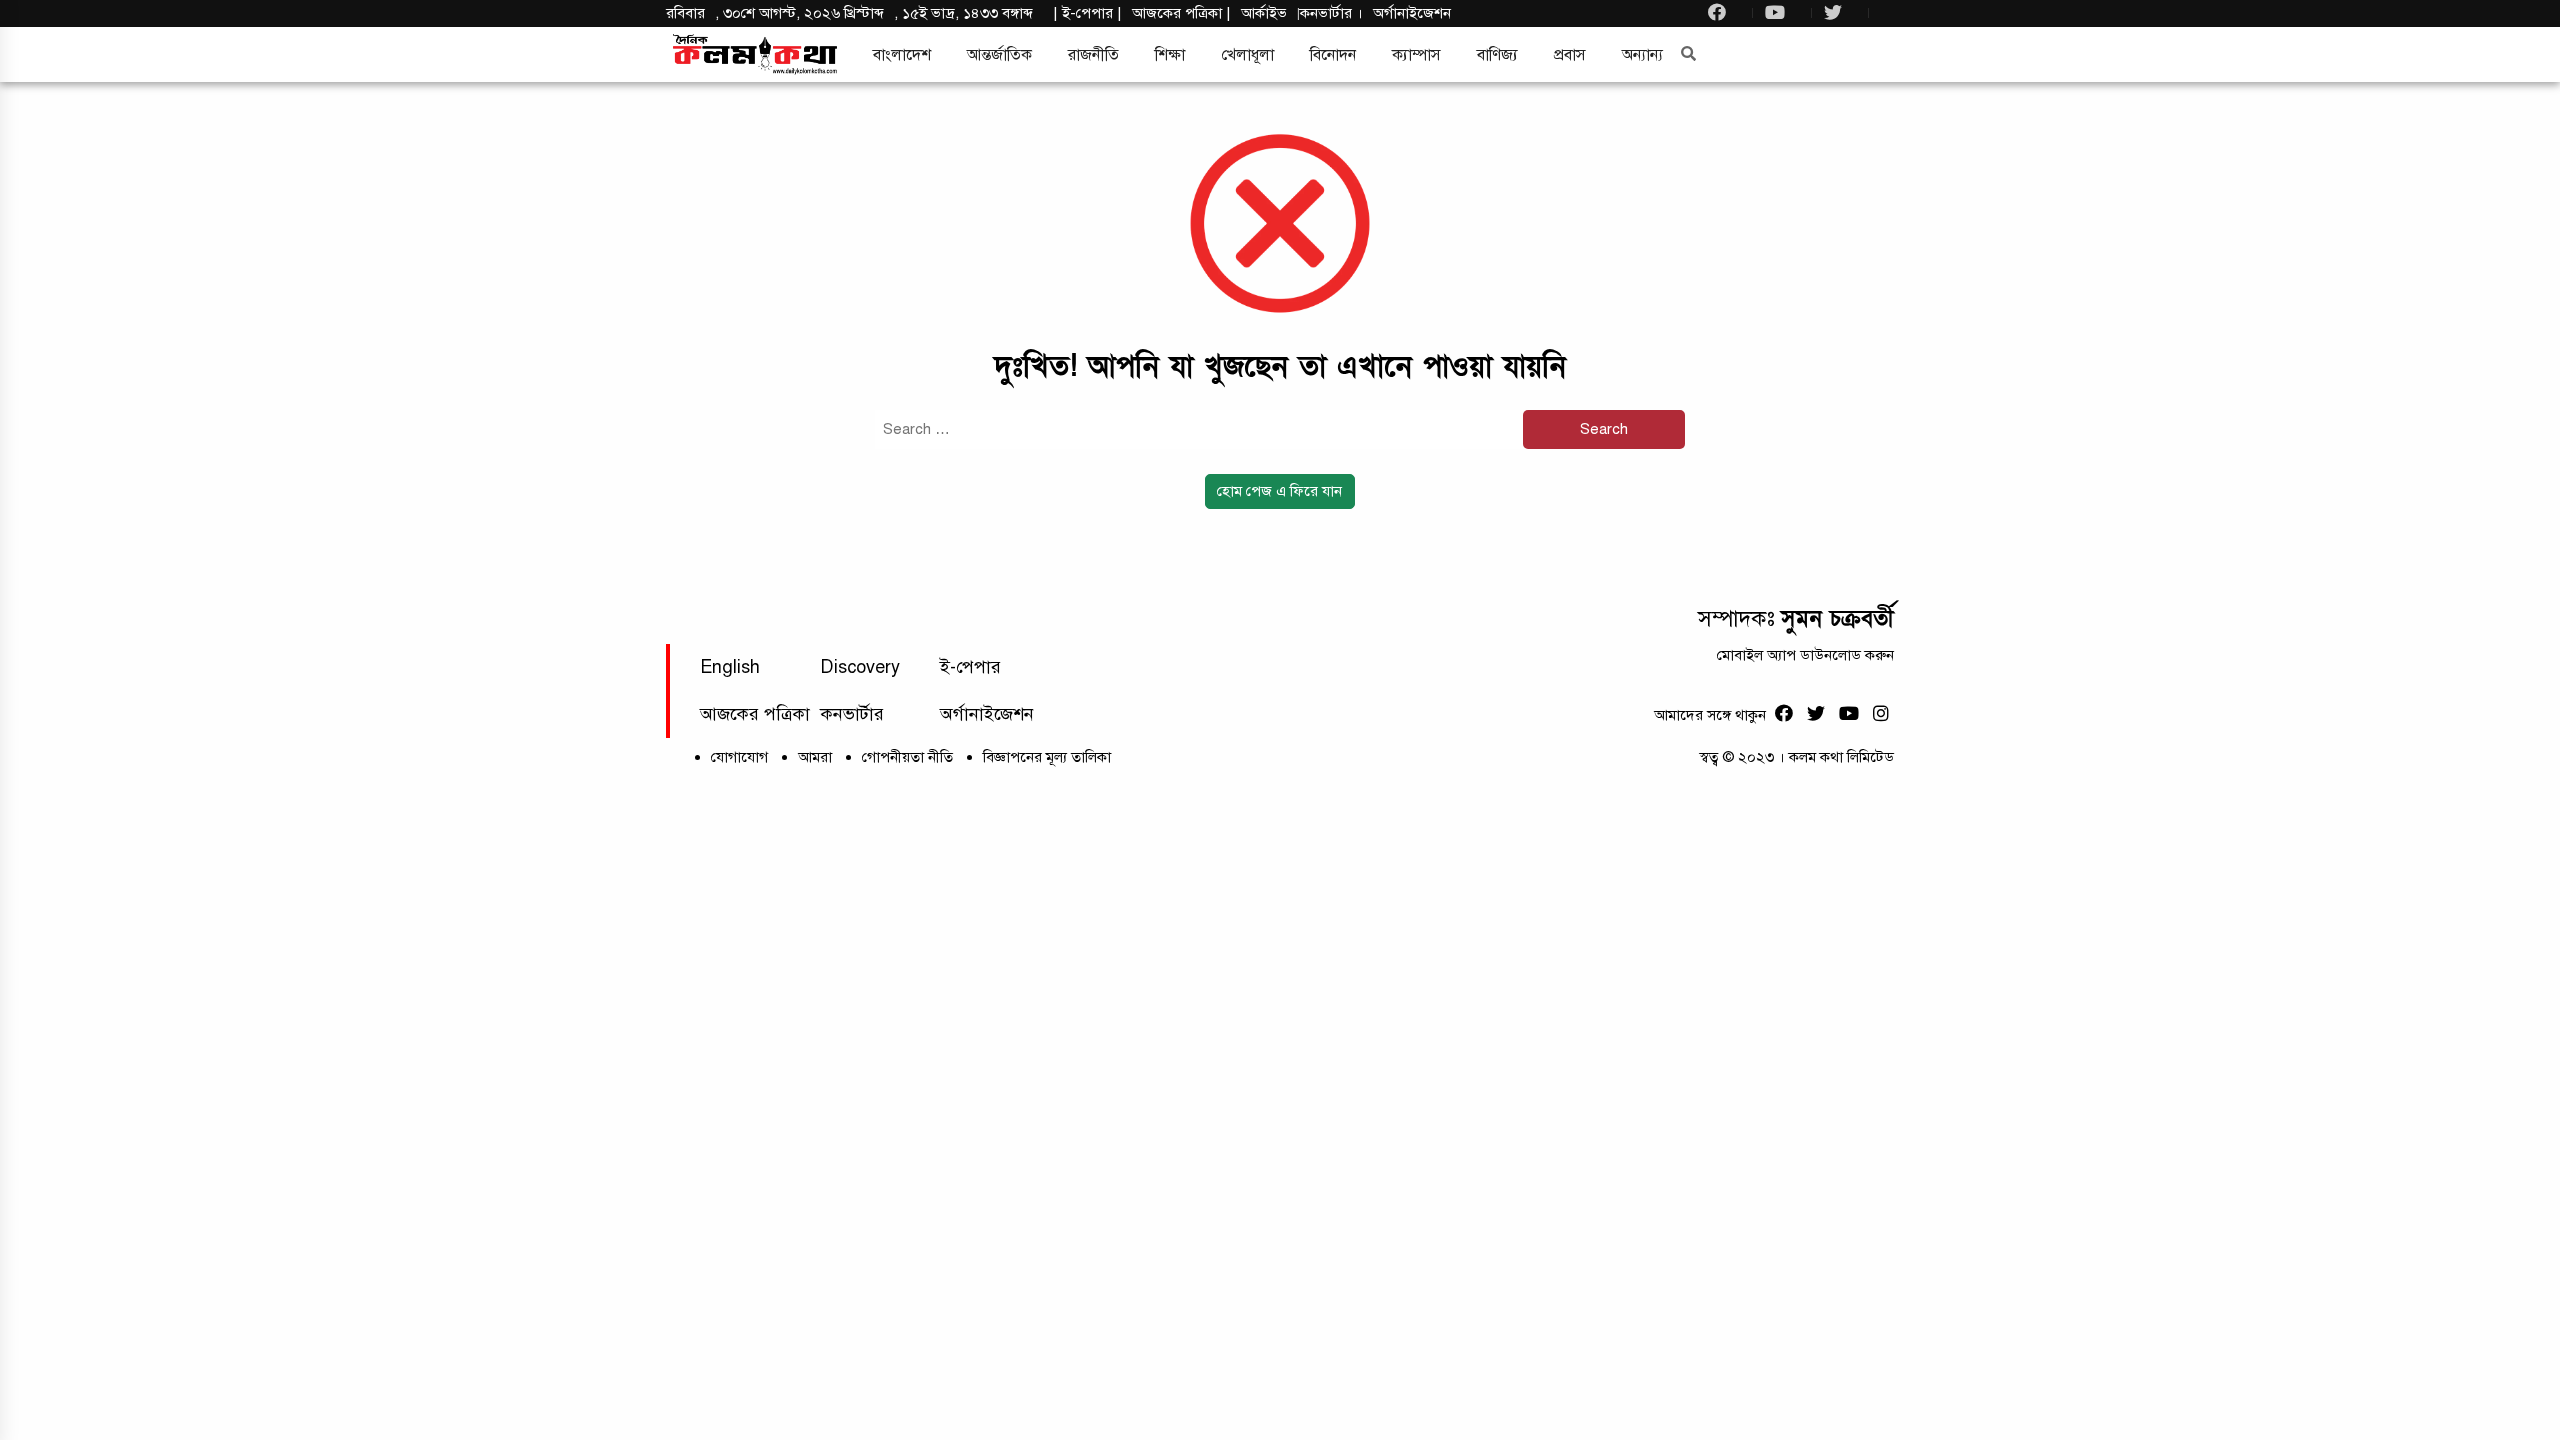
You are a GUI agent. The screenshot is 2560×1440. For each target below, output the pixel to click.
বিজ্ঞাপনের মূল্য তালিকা (1047, 757)
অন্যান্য (1642, 55)
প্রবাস (1570, 55)
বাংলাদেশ (902, 55)
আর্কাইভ (1264, 13)
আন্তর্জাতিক (999, 55)
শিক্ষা (1170, 55)
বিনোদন (1333, 55)
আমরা (815, 757)
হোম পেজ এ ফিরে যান (1279, 491)
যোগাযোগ (739, 757)
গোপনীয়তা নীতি (907, 757)
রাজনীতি (1093, 55)
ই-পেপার (1087, 13)
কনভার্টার (1328, 13)
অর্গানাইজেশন (1412, 13)
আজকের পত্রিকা (755, 714)
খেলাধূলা (1247, 55)
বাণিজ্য (1497, 55)
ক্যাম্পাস (1416, 55)
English (730, 667)
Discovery (860, 667)
